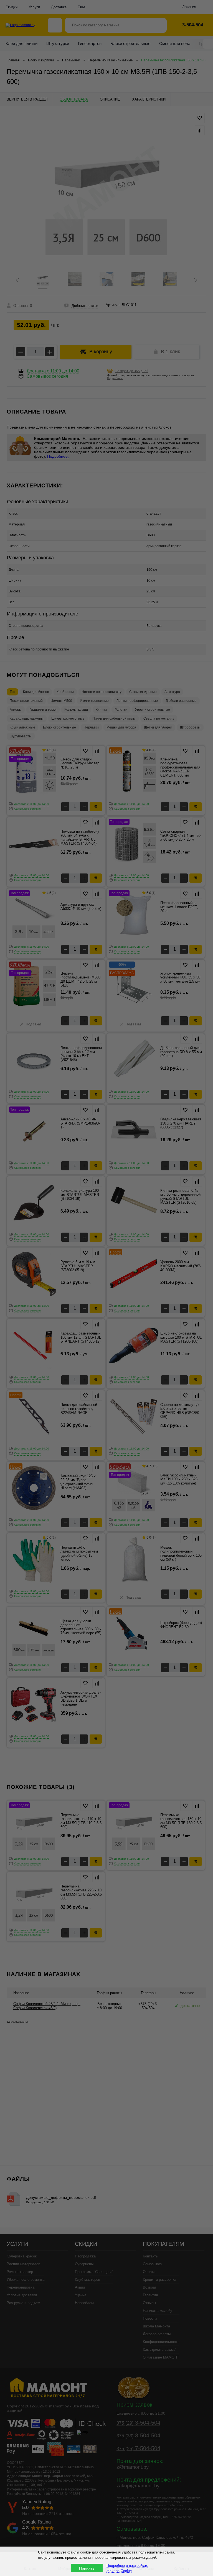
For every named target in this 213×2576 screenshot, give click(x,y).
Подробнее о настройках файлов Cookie (127, 2568)
